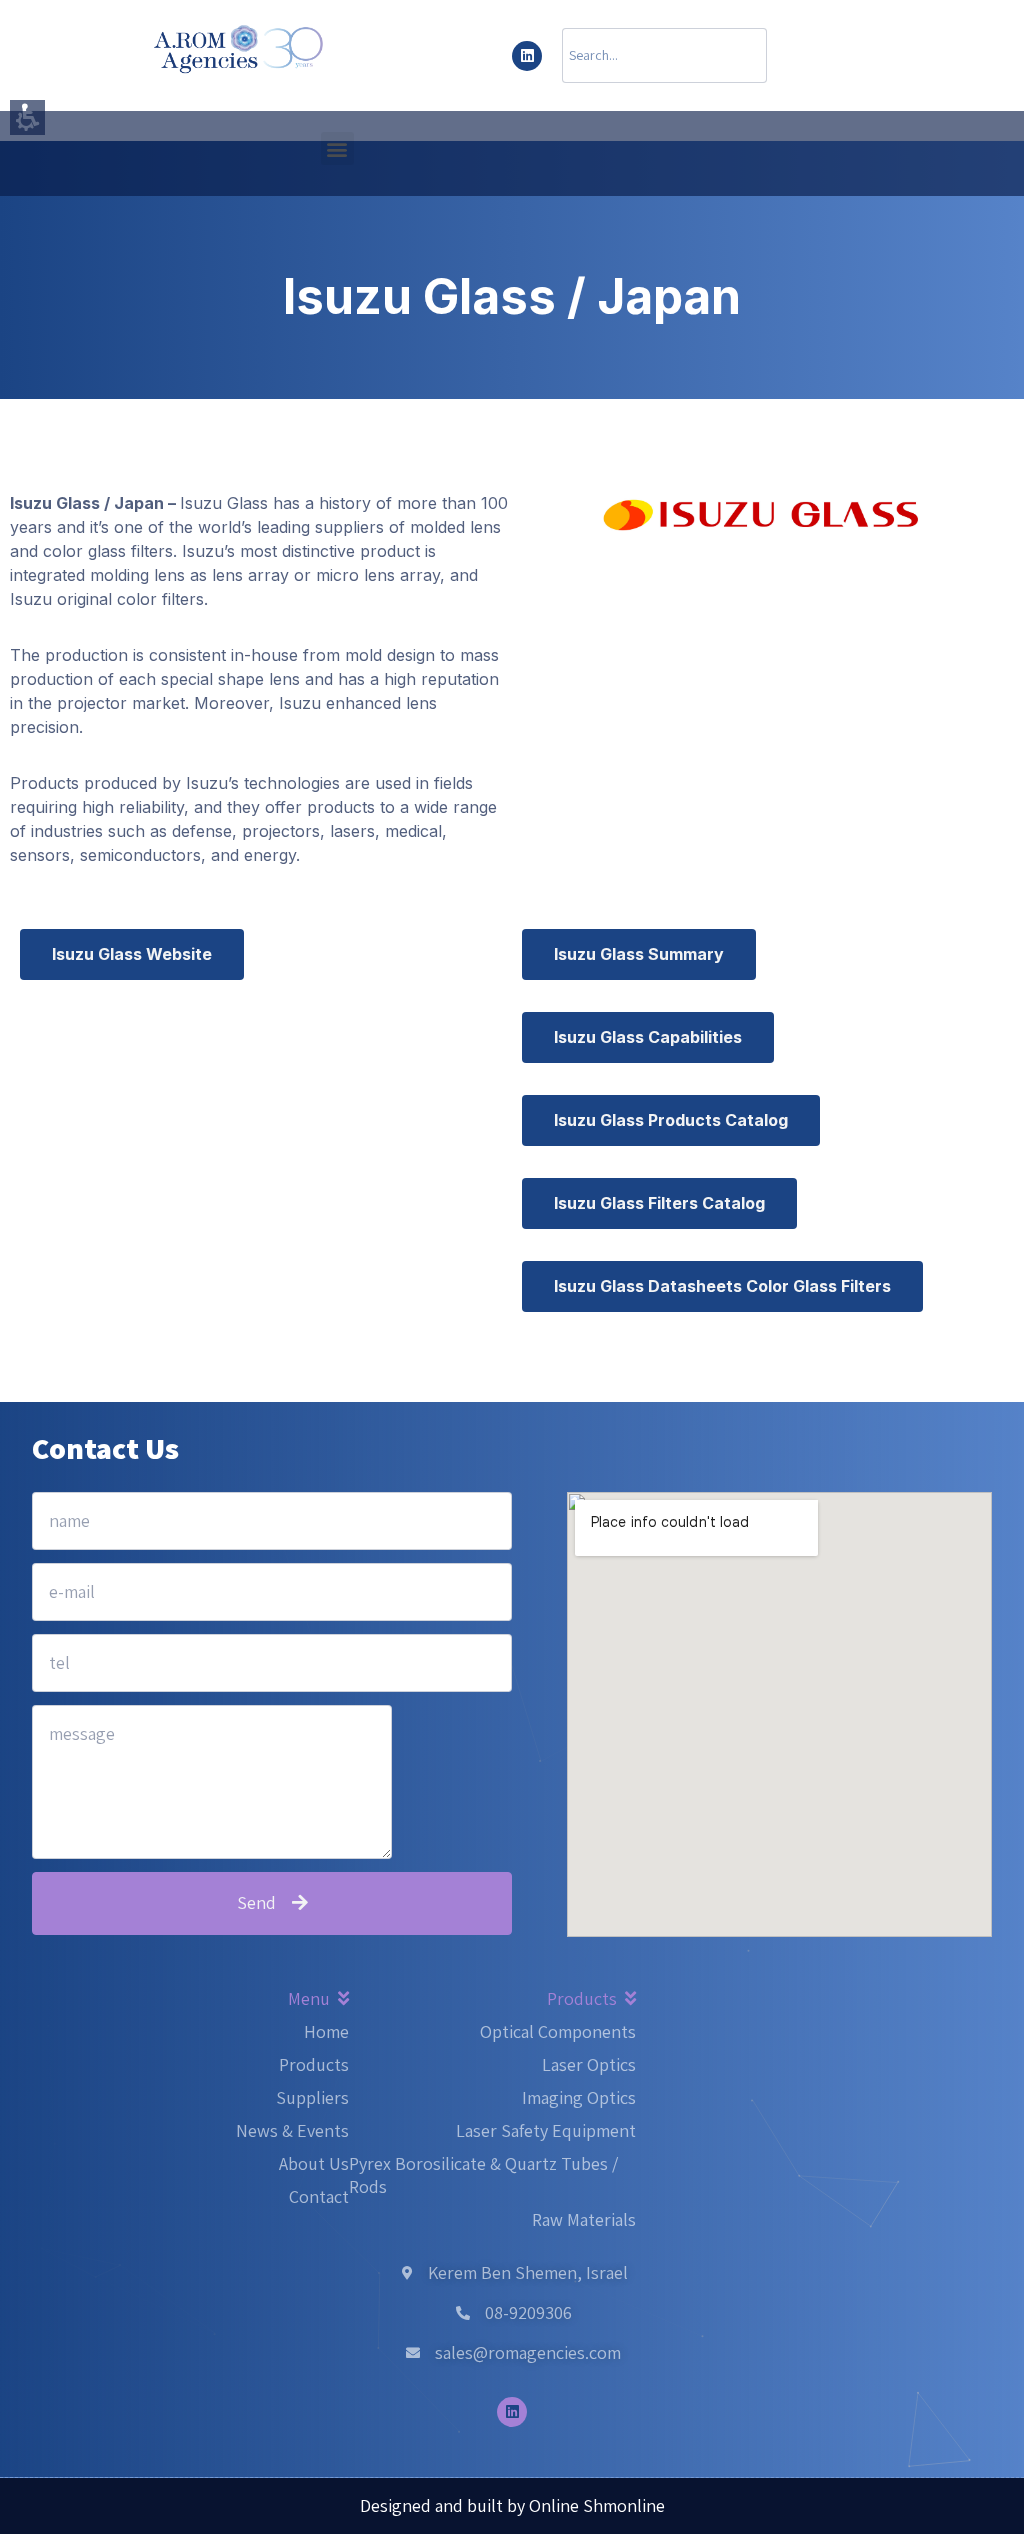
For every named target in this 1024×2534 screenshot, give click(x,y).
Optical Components (558, 2031)
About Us (314, 2163)
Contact (319, 2196)
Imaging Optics (579, 2097)
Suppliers (312, 2097)
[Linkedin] (527, 56)
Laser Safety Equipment (546, 2130)
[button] (337, 148)
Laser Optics (589, 2064)
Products (314, 2064)
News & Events (292, 2130)
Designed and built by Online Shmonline (512, 2505)
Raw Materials (584, 2219)
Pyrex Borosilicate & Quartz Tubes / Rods (483, 2175)
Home (326, 2031)
